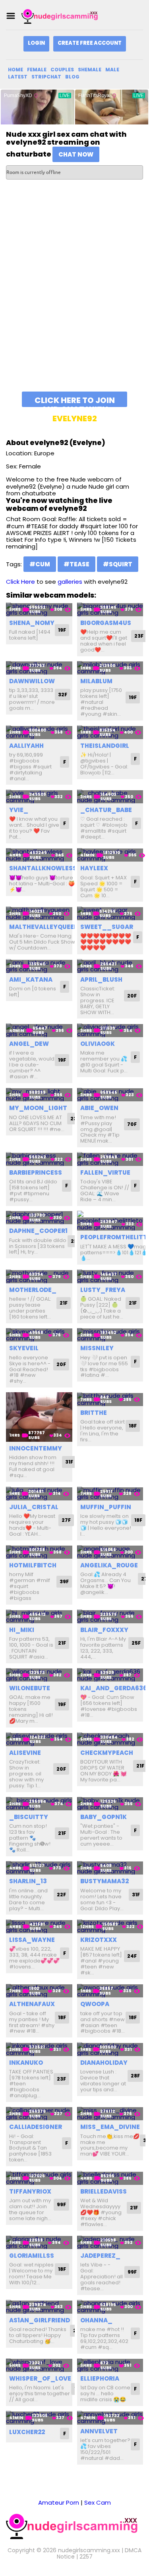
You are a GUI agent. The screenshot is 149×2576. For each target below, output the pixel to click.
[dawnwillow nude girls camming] (39, 668)
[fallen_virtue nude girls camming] (110, 1159)
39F (64, 1581)
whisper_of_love (40, 2378)
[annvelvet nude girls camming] (110, 2418)
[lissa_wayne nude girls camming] (39, 1926)
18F (133, 1426)
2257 (86, 2557)
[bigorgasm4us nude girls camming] (110, 609)
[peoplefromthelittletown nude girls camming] (110, 1221)
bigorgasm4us (106, 623)
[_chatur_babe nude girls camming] (110, 796)
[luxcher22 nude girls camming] (39, 2418)
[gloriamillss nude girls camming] (39, 2243)
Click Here (20, 582)
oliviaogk (98, 1044)
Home (15, 70)
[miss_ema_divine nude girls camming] (110, 2114)
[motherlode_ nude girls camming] (39, 1276)
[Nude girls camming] (61, 16)
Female (37, 70)
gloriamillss (32, 2256)
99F (61, 2204)
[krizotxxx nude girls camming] (110, 1926)
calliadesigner (36, 2127)
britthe (94, 1413)
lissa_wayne (32, 1940)
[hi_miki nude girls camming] (39, 1616)
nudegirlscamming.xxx (89, 2550)
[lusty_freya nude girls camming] (110, 1276)
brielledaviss (104, 2191)
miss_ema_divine (110, 2127)
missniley (97, 1348)
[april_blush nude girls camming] (110, 966)
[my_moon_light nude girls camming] (39, 1095)
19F (62, 630)
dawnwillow (32, 681)
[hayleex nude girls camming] (110, 855)
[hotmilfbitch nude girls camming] (39, 1552)
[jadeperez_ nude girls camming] (110, 2243)
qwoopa (95, 2004)
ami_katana (31, 979)
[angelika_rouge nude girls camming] (110, 1552)
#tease (76, 564)
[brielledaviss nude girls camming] (110, 2178)
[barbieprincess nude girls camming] (39, 1159)
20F (132, 996)
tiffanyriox (30, 2191)
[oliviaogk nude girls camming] (110, 1030)
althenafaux (32, 2004)
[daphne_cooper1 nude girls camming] (39, 1218)
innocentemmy (36, 1448)
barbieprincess (36, 1172)
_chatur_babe (106, 810)
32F (63, 695)
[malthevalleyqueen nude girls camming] (39, 913)
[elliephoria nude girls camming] (110, 2365)
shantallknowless (43, 868)
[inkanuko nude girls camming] (39, 2049)
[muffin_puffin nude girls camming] (110, 1493)
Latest (18, 77)
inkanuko (26, 2063)
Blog (72, 77)
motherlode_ (33, 1290)
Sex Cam (98, 2502)
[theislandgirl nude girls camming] (110, 732)
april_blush (101, 979)
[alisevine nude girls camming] (39, 1739)
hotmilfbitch (33, 1565)
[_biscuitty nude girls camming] (39, 1804)
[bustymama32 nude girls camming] (110, 1868)
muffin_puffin (106, 1507)
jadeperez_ (100, 2256)
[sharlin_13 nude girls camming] (39, 1868)
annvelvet (99, 2431)
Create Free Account (90, 43)
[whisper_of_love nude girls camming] (39, 2365)
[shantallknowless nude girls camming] (39, 855)
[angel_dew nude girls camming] (39, 1030)
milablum (96, 681)
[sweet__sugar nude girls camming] (110, 913)
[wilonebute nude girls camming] (39, 1675)
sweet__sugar (107, 927)
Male (112, 70)
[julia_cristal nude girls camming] (39, 1493)
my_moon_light (38, 1108)
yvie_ (19, 810)
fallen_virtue (105, 1172)
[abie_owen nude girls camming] (110, 1095)
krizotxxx (99, 1940)
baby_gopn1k (104, 1817)
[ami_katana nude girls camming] (39, 966)
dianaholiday (104, 2063)
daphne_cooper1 (38, 1231)
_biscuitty (29, 1817)
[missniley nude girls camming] (110, 1335)
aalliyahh (26, 746)
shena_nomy (32, 623)
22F (61, 1895)
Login (36, 43)
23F (139, 636)
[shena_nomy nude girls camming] (39, 609)
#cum (40, 564)
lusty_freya (103, 1290)
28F (135, 2076)
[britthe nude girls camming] (110, 1399)
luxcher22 (27, 2432)
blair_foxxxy (104, 1630)
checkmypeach (107, 1753)
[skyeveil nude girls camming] (39, 1335)
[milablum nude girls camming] (110, 668)
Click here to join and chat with (75, 401)
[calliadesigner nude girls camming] (39, 2114)
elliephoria (100, 2378)
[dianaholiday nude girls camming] (110, 2049)
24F (132, 1956)
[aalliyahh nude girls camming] (39, 732)
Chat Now (76, 154)
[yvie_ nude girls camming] (39, 796)
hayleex (94, 868)
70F (132, 1124)
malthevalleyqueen (44, 927)
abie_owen (99, 1108)
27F (66, 1520)
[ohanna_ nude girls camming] (110, 2307)
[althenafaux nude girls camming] (39, 1991)
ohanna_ (96, 2320)
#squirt (118, 564)
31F (69, 1462)
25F (136, 1643)
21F (64, 1303)
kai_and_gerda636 (114, 1688)
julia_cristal (34, 1507)
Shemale (90, 70)
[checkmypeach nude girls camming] (110, 1739)
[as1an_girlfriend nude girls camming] (39, 2307)
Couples (62, 70)
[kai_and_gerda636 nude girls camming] (110, 1675)
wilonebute (30, 1688)
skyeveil (24, 1348)
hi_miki (22, 1630)
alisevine (25, 1753)
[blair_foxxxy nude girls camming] (110, 1616)
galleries (70, 582)
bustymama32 (104, 1881)
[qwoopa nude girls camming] (110, 1991)
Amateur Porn (59, 2502)
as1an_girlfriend (40, 2320)
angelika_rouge (109, 1565)
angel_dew (29, 1044)
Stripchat (46, 77)
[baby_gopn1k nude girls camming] (110, 1804)
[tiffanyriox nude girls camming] (39, 2178)
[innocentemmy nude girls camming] (39, 1417)
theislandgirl (105, 746)
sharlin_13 (28, 1881)
